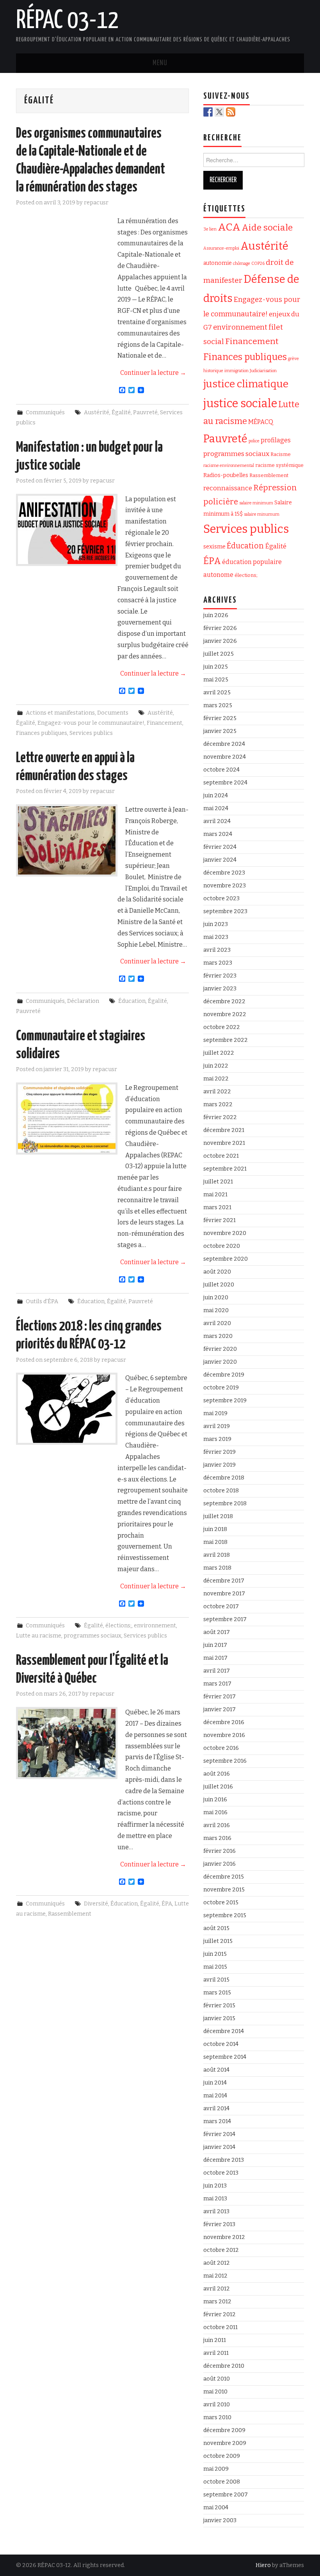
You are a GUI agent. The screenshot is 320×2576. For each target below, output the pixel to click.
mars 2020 (218, 1336)
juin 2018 (215, 1529)
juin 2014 (215, 2083)
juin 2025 (216, 667)
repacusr (96, 203)
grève (293, 359)
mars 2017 (217, 1684)
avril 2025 (217, 693)
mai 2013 (215, 2199)
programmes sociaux (92, 1636)
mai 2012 (215, 2276)
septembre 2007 (226, 2495)
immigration (236, 371)
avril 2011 (216, 2353)
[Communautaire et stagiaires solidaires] (67, 1119)
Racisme (281, 454)
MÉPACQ (261, 422)
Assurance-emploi (221, 248)
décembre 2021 (224, 1130)
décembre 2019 (224, 1375)
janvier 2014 (219, 2147)
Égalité (121, 412)
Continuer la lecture (153, 373)
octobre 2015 (221, 1903)
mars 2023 (218, 963)
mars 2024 (218, 834)
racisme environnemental (229, 466)
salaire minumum (262, 514)
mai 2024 (216, 808)
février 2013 (219, 2224)
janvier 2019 (220, 1465)
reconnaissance (228, 488)
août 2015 (216, 1928)
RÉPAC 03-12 (67, 21)
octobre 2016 (221, 1748)
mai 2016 (215, 1812)
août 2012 (217, 2263)
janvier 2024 (220, 860)
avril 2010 (217, 2405)
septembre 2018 (225, 1504)
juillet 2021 (218, 1182)
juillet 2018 (218, 1516)
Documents (113, 713)
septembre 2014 (225, 2057)
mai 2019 (215, 1413)
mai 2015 (215, 1967)
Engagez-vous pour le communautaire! (91, 723)
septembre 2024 (225, 783)
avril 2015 (216, 1980)
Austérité (97, 412)
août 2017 (217, 1632)
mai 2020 (216, 1310)
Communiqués (45, 412)
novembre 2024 (225, 757)
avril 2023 (217, 950)
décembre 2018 (224, 1478)
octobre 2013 (221, 2173)
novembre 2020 (225, 1233)
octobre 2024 (221, 770)
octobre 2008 (222, 2482)
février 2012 (220, 2314)
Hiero (263, 2565)
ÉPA (167, 1904)
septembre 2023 (225, 911)
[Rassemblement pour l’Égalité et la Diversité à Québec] (67, 1743)
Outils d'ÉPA (42, 1301)
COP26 (258, 263)
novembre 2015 (224, 1890)
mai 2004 (216, 2508)
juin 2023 (216, 924)
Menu (160, 63)
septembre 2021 (225, 1169)
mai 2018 (215, 1542)
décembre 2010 (224, 2366)
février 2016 (220, 1851)
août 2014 (216, 2070)
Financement (164, 723)
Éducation (132, 1001)
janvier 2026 (220, 641)
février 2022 (220, 1117)
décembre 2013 (224, 2160)
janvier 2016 (220, 1864)
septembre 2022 (226, 1040)
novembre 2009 (225, 2443)
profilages (276, 440)
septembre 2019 (225, 1401)
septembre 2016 (225, 1761)
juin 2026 (216, 615)
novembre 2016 (224, 1735)
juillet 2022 (219, 1053)
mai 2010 (215, 2392)
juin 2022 (216, 1066)
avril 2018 (217, 1555)
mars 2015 (217, 1993)
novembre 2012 (224, 2237)
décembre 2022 (224, 1001)
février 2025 (220, 718)
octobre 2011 (220, 2327)
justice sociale (240, 404)
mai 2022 (216, 1079)
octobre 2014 (221, 2044)
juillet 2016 (218, 1787)
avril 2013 (216, 2211)
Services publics (91, 733)
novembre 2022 (225, 1014)
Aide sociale (267, 228)
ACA (229, 227)
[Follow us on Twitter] (219, 112)
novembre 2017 (224, 1594)
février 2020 (220, 1349)
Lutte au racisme (39, 1636)
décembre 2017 (224, 1581)
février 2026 (220, 628)
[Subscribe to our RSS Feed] (231, 112)
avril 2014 (216, 2109)
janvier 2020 (220, 1362)
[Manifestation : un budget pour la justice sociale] (67, 530)
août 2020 (217, 1272)
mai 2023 (216, 937)
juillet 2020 (219, 1285)
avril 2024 (217, 821)
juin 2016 (215, 1800)
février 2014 (219, 2134)
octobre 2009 (222, 2456)
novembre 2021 (224, 1143)
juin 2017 (215, 1645)
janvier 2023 (220, 989)
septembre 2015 (225, 1915)
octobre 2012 (221, 2250)
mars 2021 (217, 1207)
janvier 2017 (220, 1709)
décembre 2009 (224, 2430)
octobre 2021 (221, 1156)
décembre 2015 (224, 1877)
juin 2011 (215, 2340)
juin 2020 (216, 1298)
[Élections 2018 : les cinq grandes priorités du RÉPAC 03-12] (67, 1409)
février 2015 (219, 2006)
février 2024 (220, 847)
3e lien (210, 229)
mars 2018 (217, 1568)
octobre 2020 (222, 1246)
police (254, 441)
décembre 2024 (224, 744)
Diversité (96, 1904)
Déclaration (83, 1001)
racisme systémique (279, 465)
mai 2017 (215, 1658)
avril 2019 (217, 1426)
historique (213, 371)
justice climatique (246, 384)
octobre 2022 (222, 1027)
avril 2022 (217, 1092)
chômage (242, 263)
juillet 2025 (219, 654)
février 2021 (220, 1220)
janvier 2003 (220, 2520)
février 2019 (220, 1452)
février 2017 (220, 1697)
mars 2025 (218, 705)
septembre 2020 (226, 1259)
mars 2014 (217, 2121)
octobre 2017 (221, 1606)
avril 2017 (217, 1671)
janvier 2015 (219, 2018)
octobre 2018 (221, 1491)
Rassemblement (70, 1914)
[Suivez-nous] (208, 112)
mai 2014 (215, 2096)
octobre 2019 (221, 1388)
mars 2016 (217, 1838)
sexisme (214, 546)
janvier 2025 (220, 731)
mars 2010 (217, 2417)
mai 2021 (215, 1195)
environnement (155, 1626)
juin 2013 (215, 2186)
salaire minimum (256, 503)
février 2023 (220, 976)
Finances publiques (42, 733)
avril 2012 (217, 2289)
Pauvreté (145, 412)
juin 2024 (216, 796)
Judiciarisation (263, 371)
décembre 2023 (224, 873)
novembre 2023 (225, 886)
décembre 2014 (224, 2031)
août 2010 (217, 2379)
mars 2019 (217, 1439)
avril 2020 (217, 1323)
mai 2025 (216, 680)
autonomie (218, 263)
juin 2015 (215, 1954)
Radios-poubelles (226, 475)
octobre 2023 (221, 899)
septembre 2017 (225, 1619)
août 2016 (217, 1774)
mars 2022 (218, 1104)
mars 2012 (217, 2302)
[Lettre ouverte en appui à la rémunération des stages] (67, 840)
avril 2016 (217, 1825)
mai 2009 (216, 2469)
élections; (118, 1626)
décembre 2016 (224, 1722)
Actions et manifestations (60, 713)
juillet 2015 (218, 1941)
